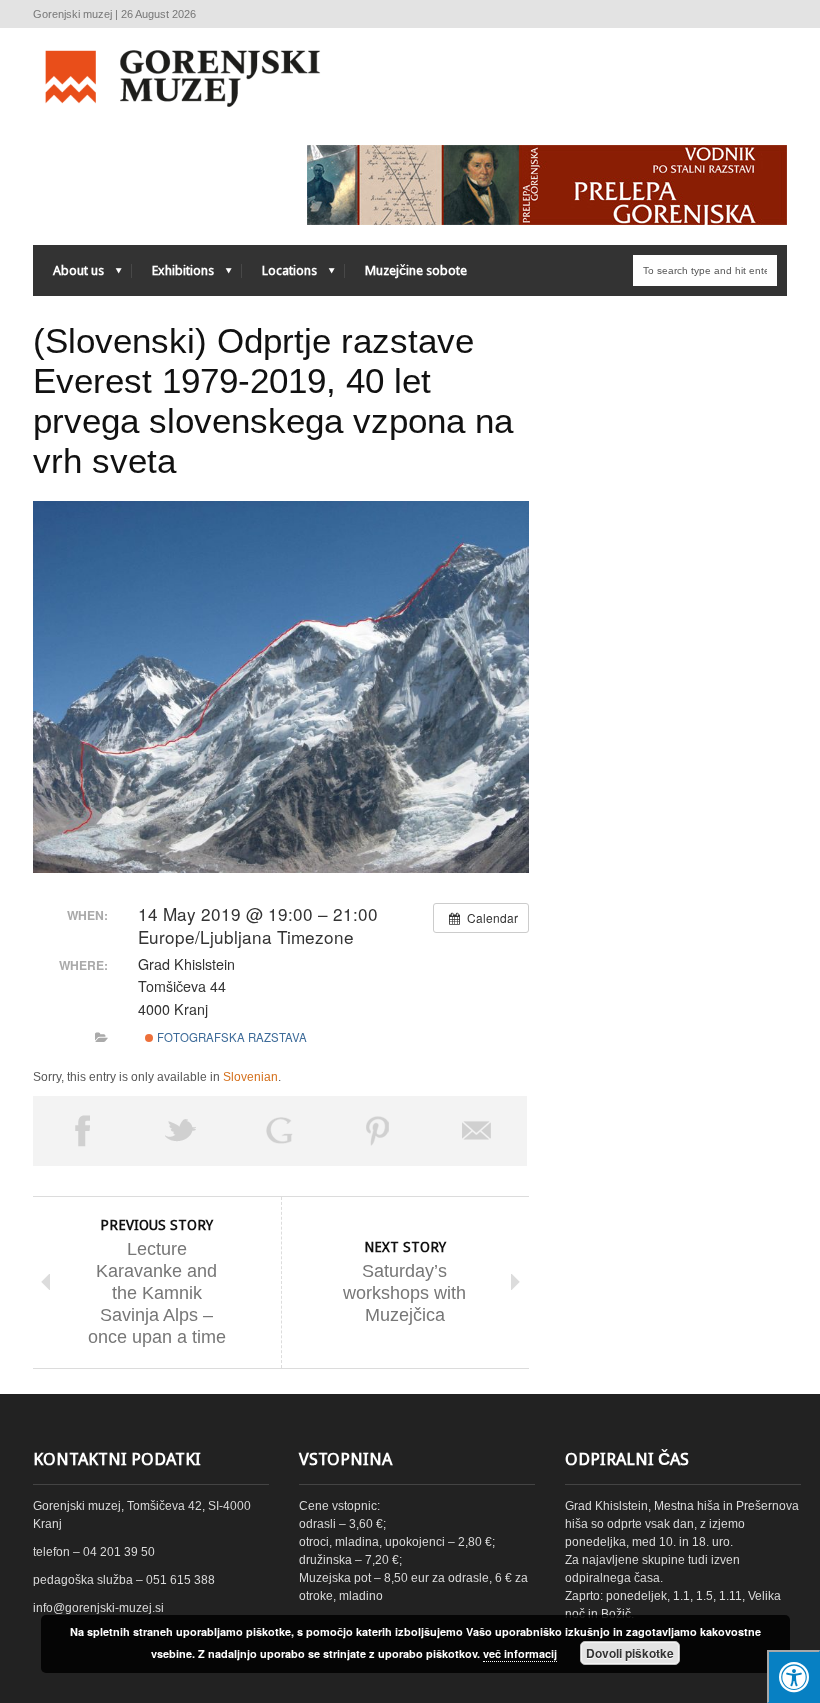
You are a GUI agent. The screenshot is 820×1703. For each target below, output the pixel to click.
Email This (477, 1131)
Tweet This (181, 1131)
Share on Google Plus (279, 1131)
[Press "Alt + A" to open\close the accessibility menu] (793, 1676)
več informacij (520, 1653)
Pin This (378, 1131)
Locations (279, 275)
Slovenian (250, 1077)
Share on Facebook (82, 1131)
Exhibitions (173, 275)
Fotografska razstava (230, 1037)
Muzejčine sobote (416, 270)
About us (68, 275)
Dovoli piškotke (630, 1653)
